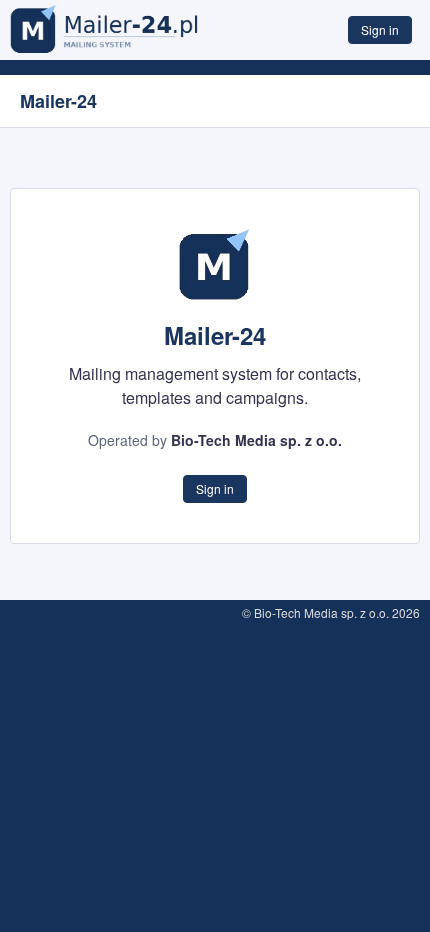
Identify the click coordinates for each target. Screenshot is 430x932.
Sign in (380, 29)
